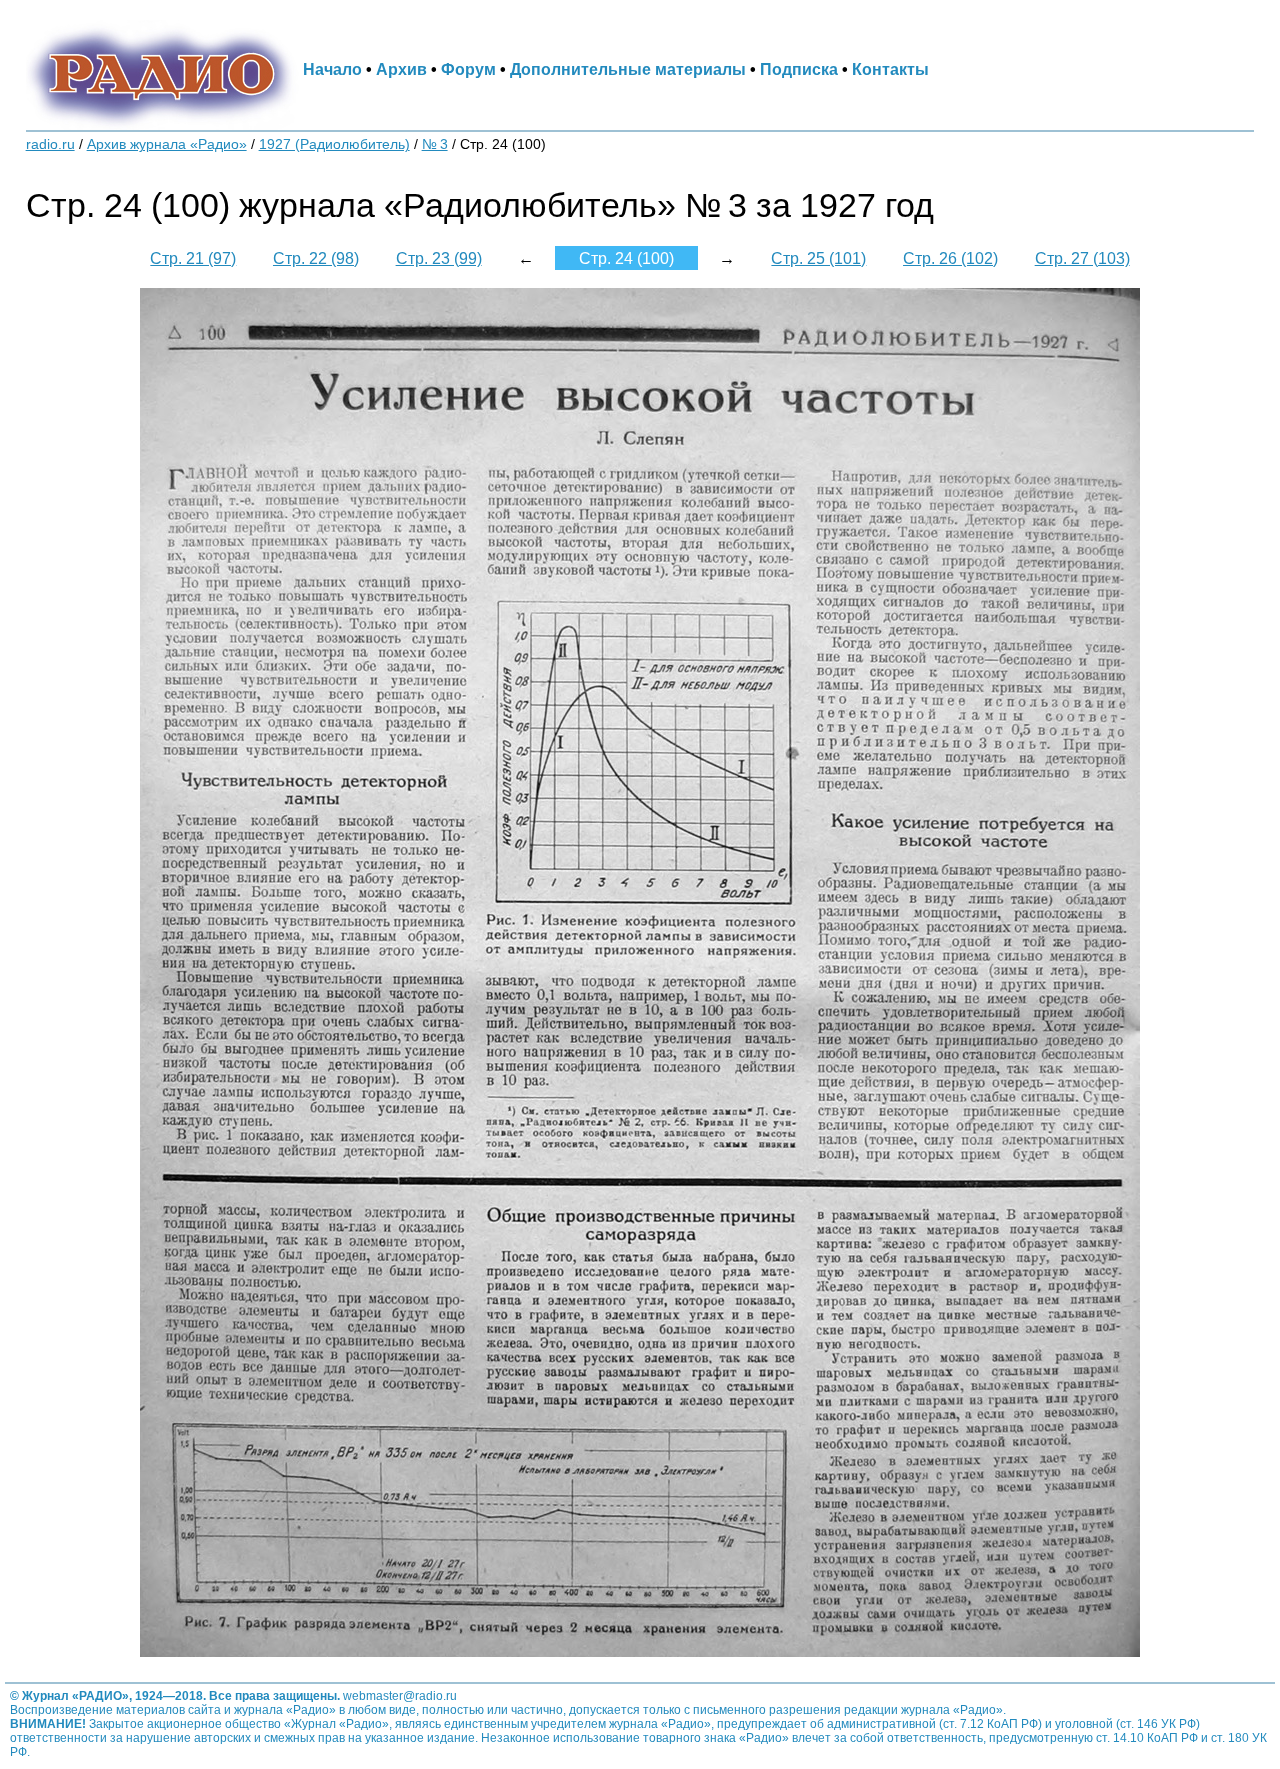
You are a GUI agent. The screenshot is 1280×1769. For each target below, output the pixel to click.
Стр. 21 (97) (193, 258)
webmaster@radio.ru (400, 1696)
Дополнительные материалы (628, 69)
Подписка (799, 69)
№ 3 (435, 144)
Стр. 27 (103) (1082, 258)
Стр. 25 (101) (818, 258)
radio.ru (50, 144)
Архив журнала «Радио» (167, 144)
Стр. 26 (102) (950, 258)
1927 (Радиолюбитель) (334, 144)
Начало (332, 69)
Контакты (890, 69)
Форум (468, 69)
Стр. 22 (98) (316, 258)
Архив (401, 69)
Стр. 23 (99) (439, 258)
